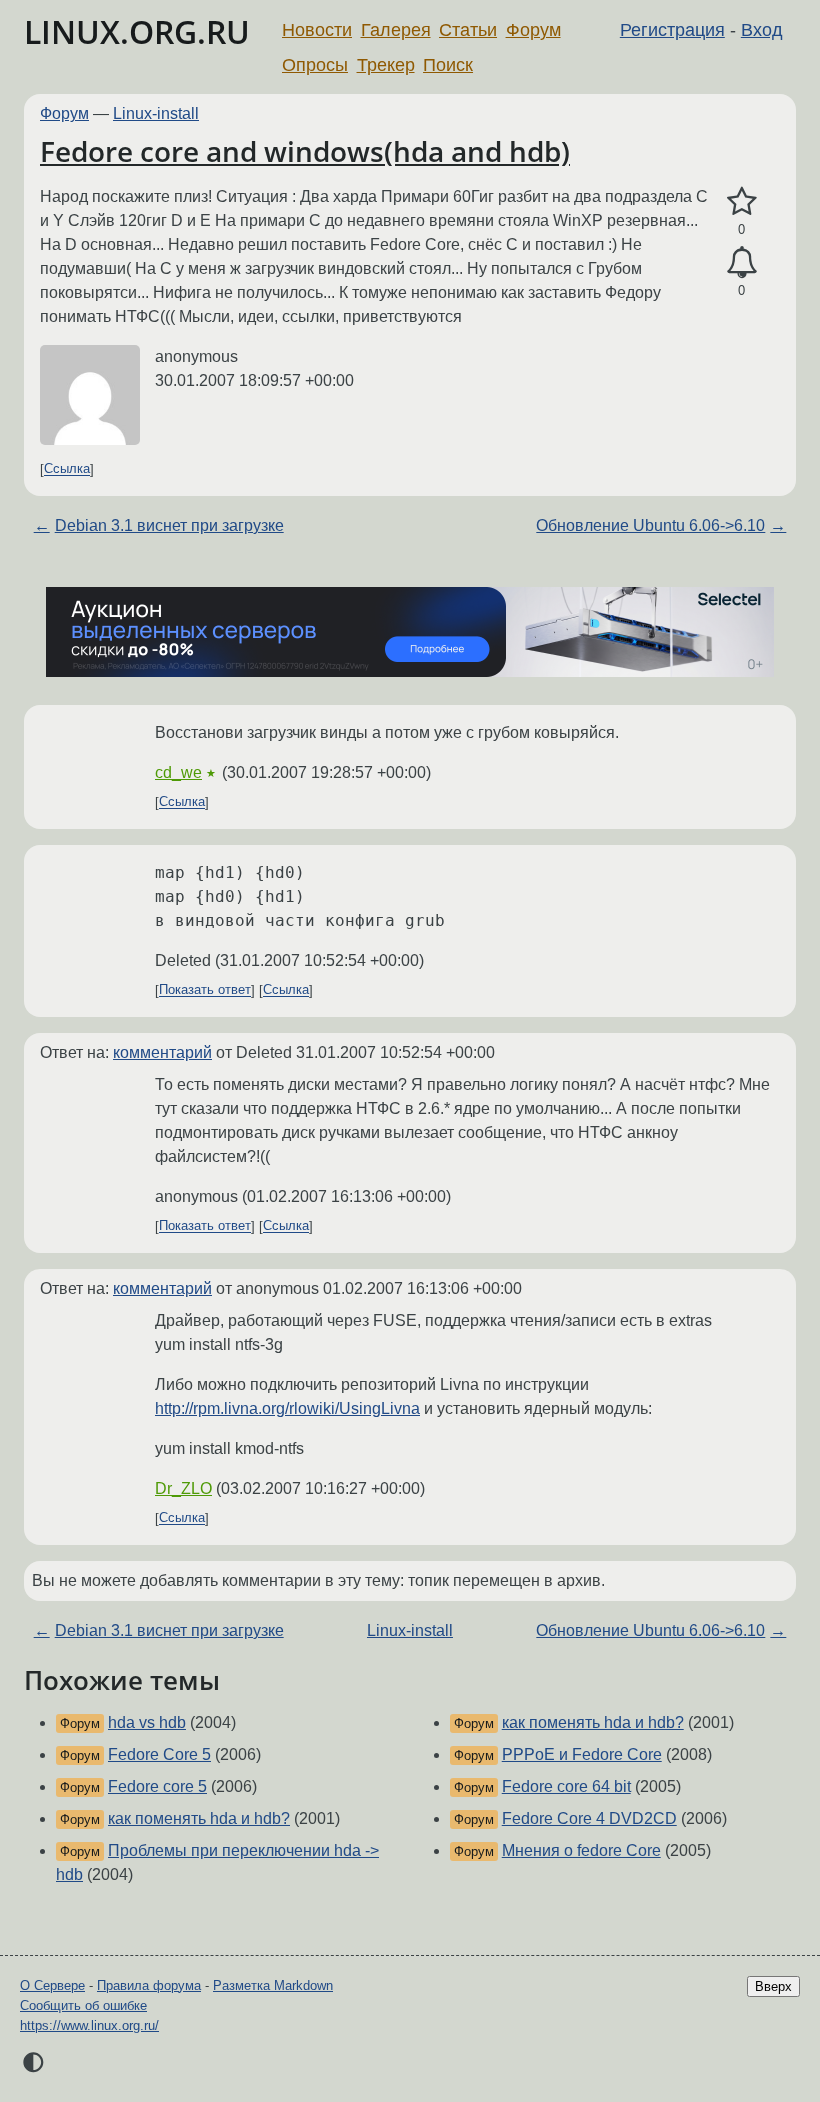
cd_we (178, 772)
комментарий (162, 1052)
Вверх (773, 1986)
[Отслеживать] (741, 263)
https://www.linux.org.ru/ (89, 2025)
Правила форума (149, 1985)
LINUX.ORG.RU (137, 31)
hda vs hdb (147, 1722)
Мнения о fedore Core (581, 1850)
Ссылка (67, 469)
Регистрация (672, 30)
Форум (533, 30)
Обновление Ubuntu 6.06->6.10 (650, 525)
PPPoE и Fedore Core (582, 1754)
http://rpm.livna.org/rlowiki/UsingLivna (287, 1408)
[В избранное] (741, 202)
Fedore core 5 (157, 1786)
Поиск (448, 65)
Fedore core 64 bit (566, 1786)
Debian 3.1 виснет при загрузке (169, 525)
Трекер (386, 65)
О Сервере (52, 1985)
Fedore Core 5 (159, 1754)
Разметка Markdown (273, 1985)
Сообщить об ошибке (83, 2005)
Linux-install (156, 113)
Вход (762, 30)
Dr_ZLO (183, 1488)
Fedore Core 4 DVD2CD (589, 1818)
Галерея (396, 30)
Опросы (315, 65)
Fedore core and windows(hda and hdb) (305, 151)
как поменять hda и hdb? (199, 1818)
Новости (317, 30)
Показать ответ (205, 990)
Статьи (468, 30)
